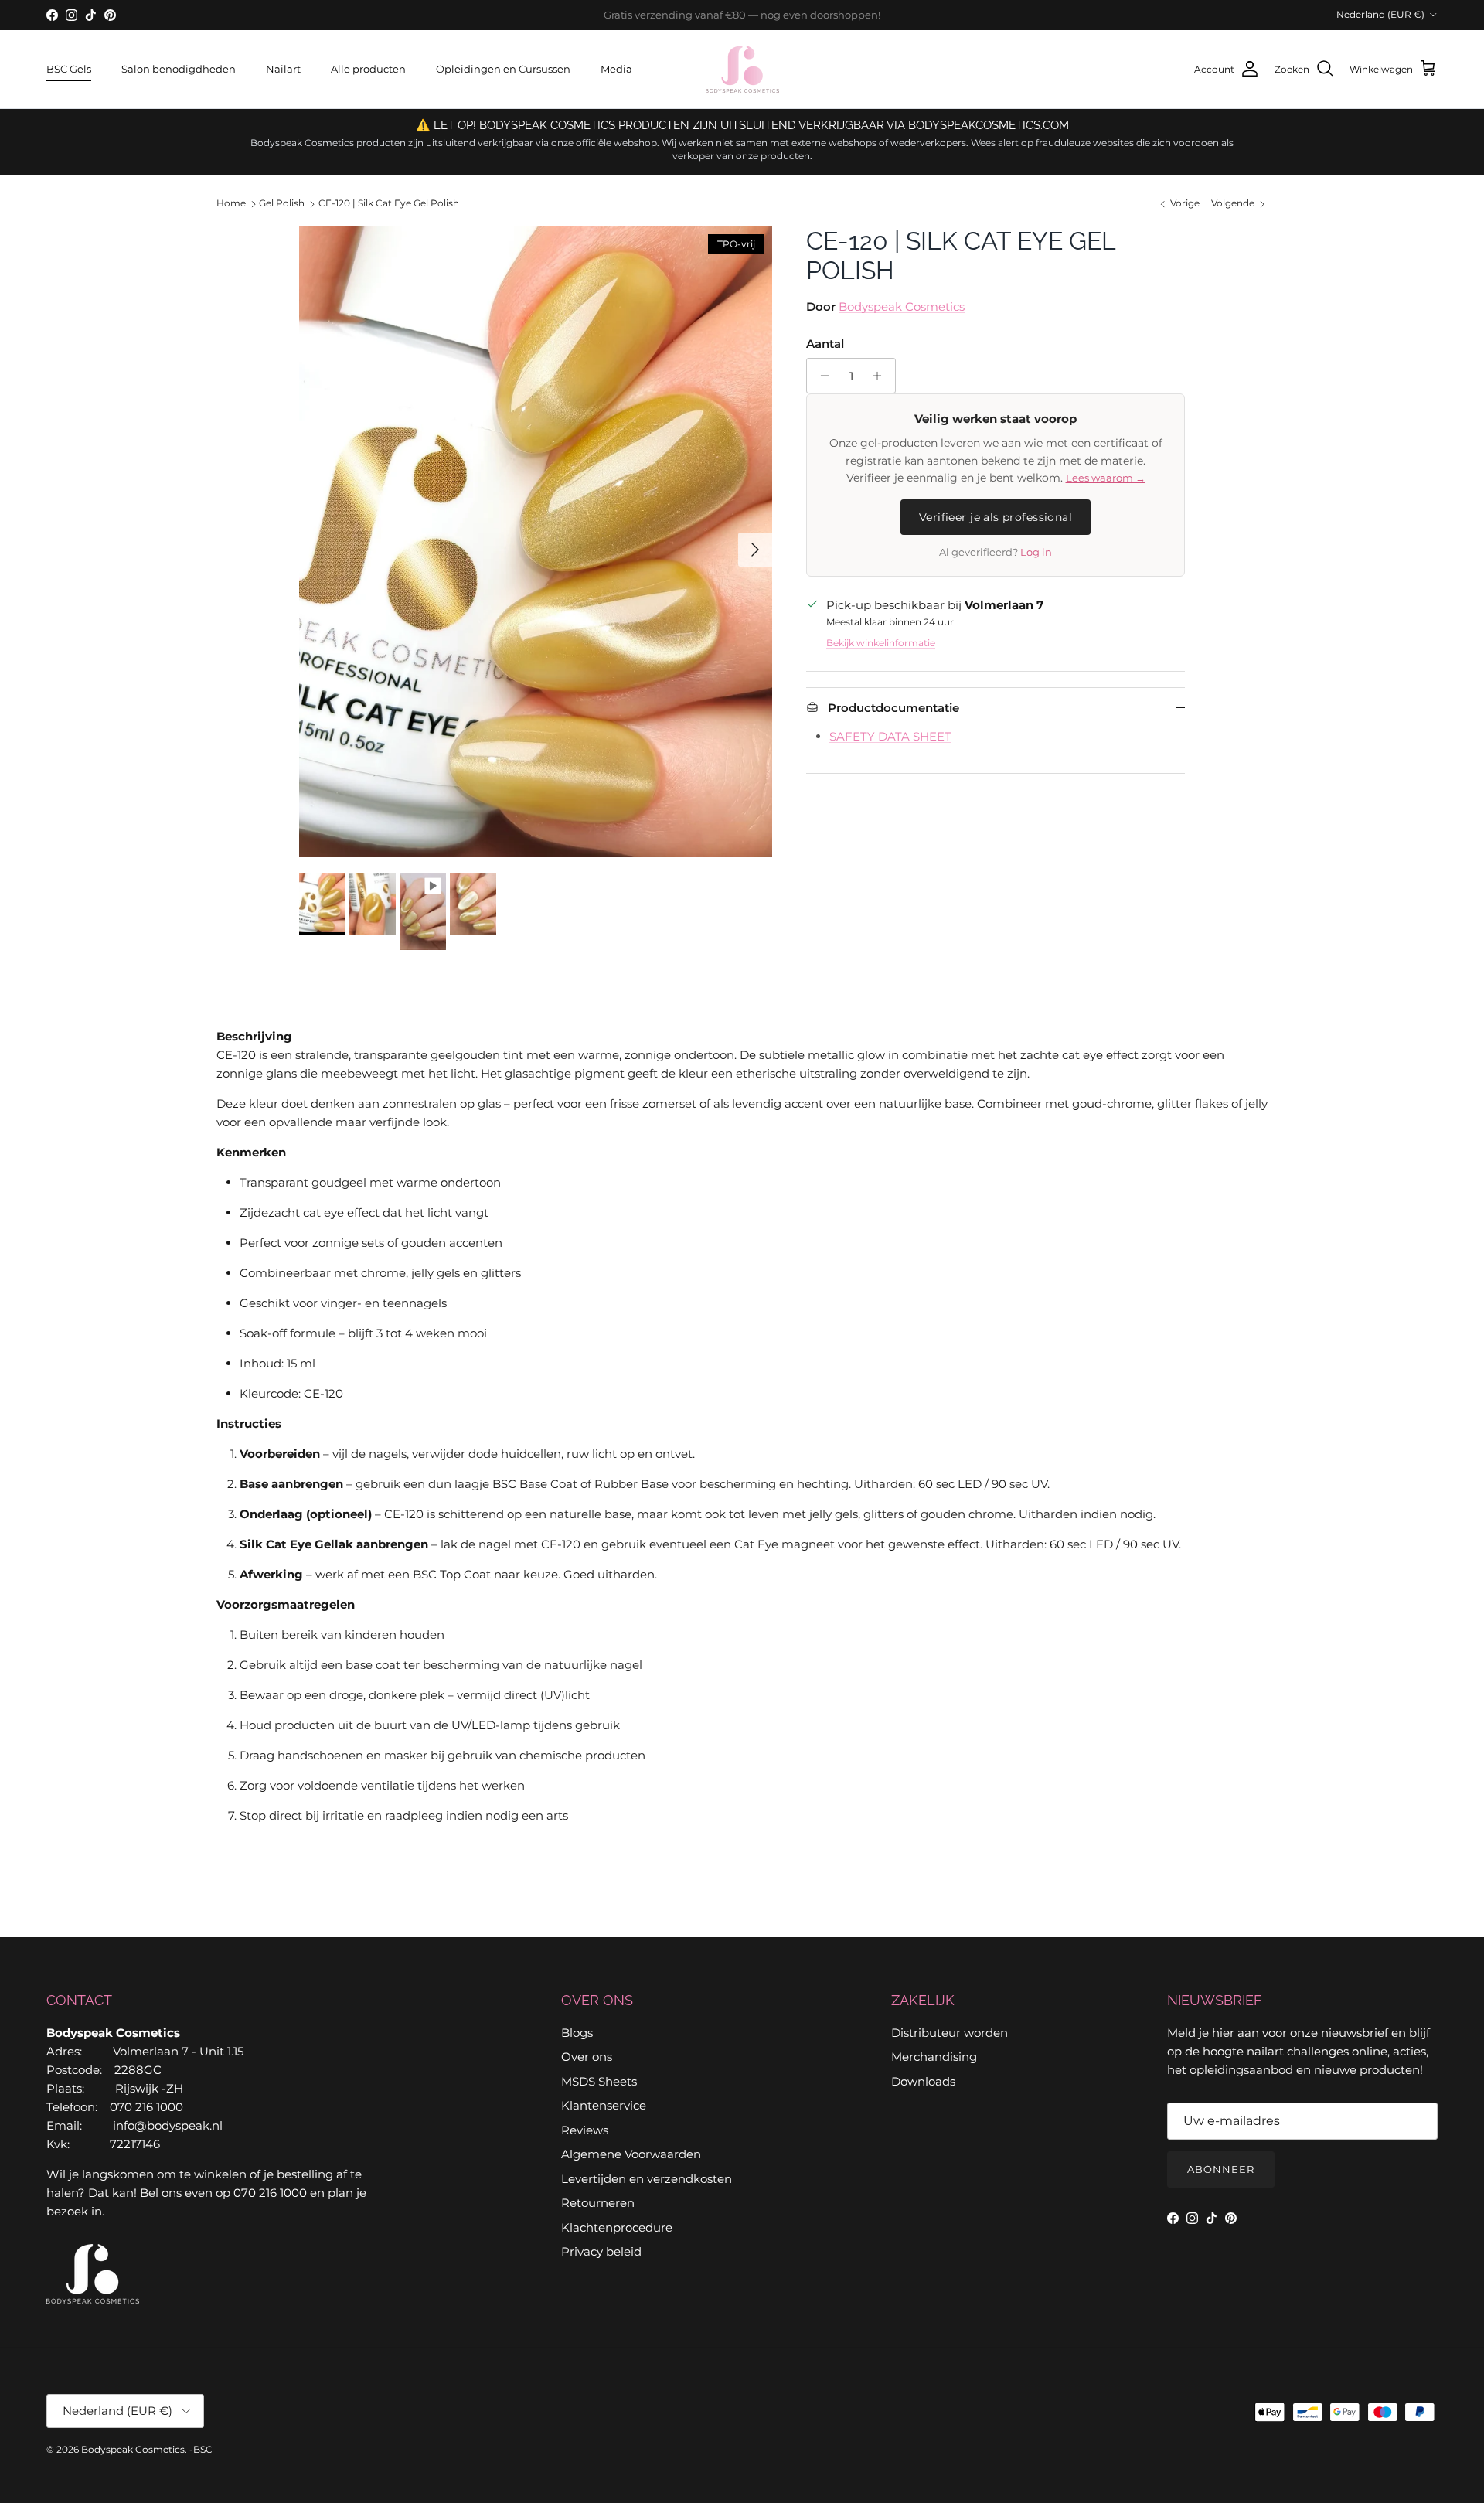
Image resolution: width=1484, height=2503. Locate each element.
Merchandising (934, 2057)
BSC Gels (69, 69)
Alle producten (368, 69)
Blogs (577, 2033)
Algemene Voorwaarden (631, 2154)
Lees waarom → (1106, 478)
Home (231, 204)
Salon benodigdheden (179, 69)
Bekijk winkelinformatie (881, 643)
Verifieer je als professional (996, 517)
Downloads (923, 2081)
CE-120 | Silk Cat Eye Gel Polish (389, 204)
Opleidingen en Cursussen (503, 69)
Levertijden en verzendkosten (647, 2179)
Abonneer (1221, 2169)
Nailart (283, 69)
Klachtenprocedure (617, 2227)
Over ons (587, 2057)
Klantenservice (604, 2105)
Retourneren (598, 2203)
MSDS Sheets (599, 2081)
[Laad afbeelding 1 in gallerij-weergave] (536, 542)
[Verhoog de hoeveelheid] (882, 376)
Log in (1036, 552)
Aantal (825, 344)
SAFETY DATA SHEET (890, 736)
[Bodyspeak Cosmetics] (742, 69)
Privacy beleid (601, 2251)
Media (616, 69)
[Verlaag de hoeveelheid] (820, 376)
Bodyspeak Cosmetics (902, 306)
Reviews (585, 2130)
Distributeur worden (950, 2033)
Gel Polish (282, 204)
